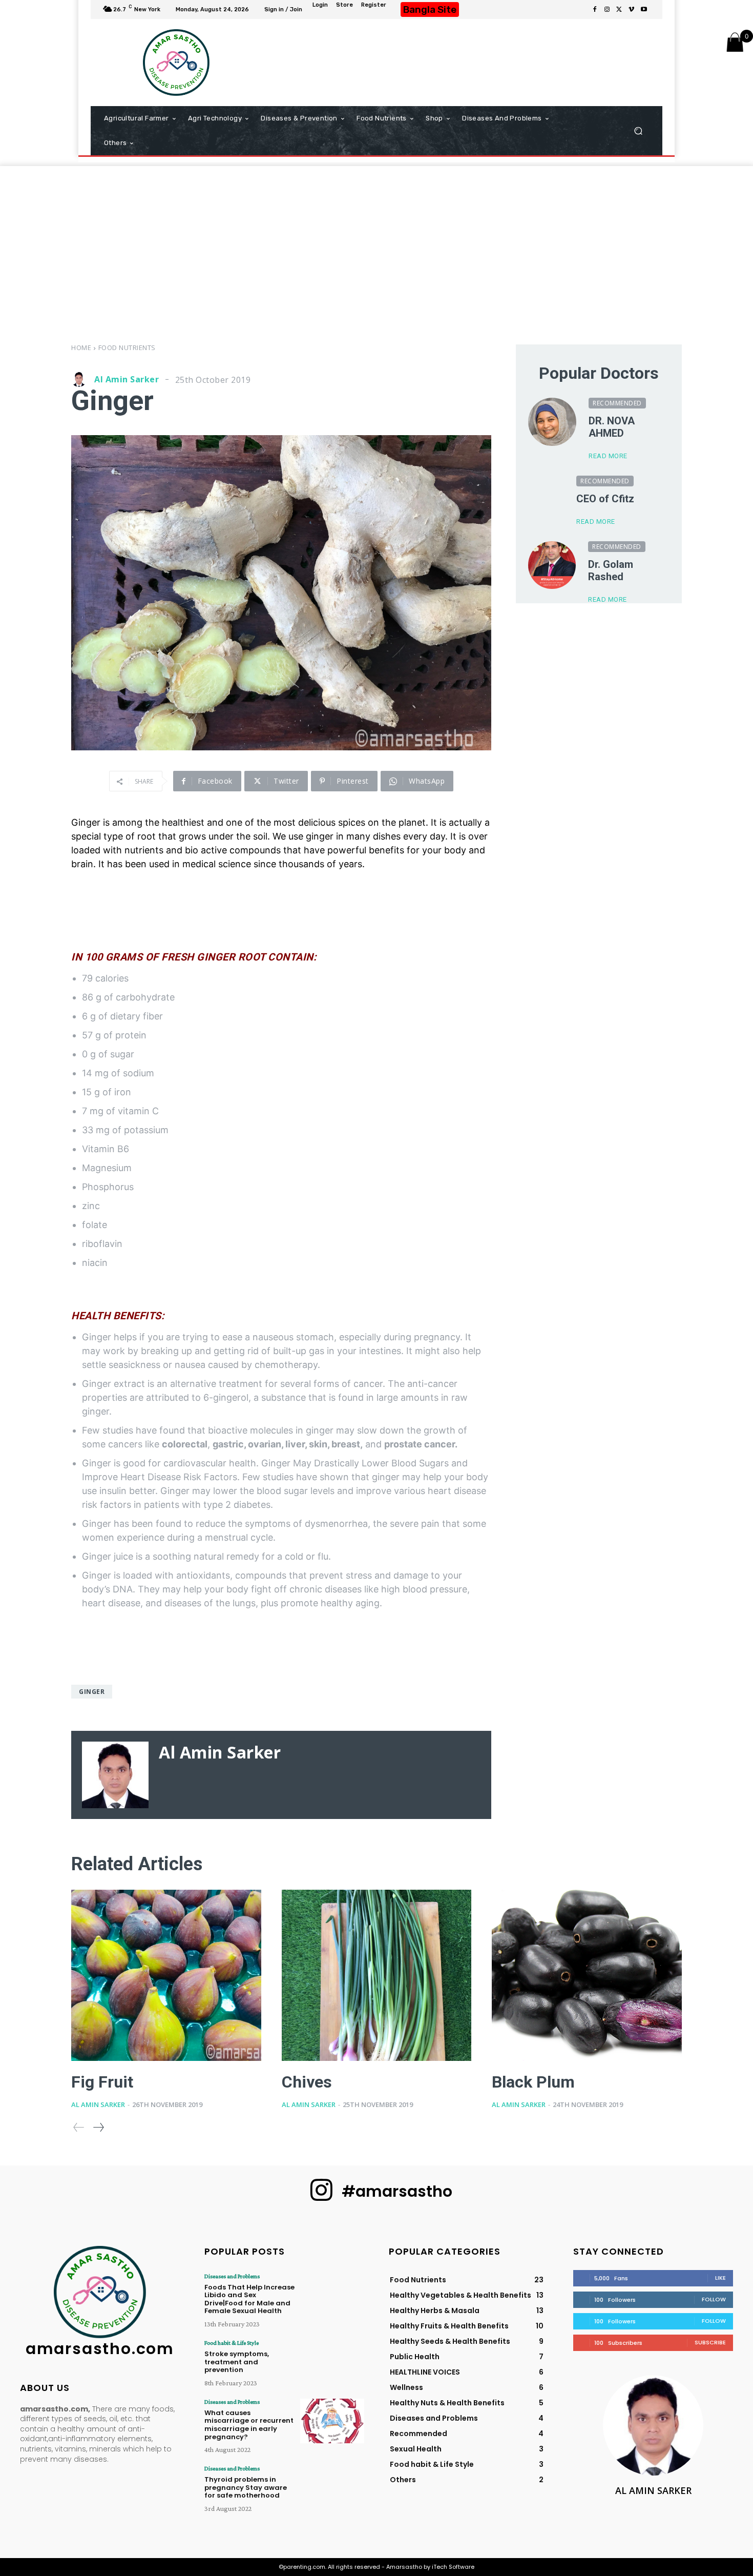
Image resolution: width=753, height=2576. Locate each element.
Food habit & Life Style (232, 2343)
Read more (608, 456)
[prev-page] (79, 2127)
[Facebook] (595, 10)
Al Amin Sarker (127, 379)
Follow (714, 2299)
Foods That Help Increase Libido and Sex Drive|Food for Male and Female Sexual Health (249, 2299)
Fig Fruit (102, 2082)
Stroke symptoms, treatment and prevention (237, 2362)
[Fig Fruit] (166, 1975)
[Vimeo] (632, 10)
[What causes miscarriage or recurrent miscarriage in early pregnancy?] (332, 2421)
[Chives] (377, 1975)
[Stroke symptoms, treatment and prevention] (332, 2362)
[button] (638, 131)
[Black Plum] (587, 1975)
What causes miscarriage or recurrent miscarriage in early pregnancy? (249, 2425)
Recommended (617, 403)
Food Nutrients (127, 347)
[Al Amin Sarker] (81, 379)
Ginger (92, 1692)
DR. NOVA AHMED (612, 427)
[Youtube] (644, 10)
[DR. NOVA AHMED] (552, 422)
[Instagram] (607, 10)
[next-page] (98, 2127)
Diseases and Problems (232, 2276)
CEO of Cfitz (605, 499)
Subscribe (710, 2342)
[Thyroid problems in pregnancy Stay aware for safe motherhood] (332, 2488)
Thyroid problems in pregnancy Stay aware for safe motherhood (246, 2487)
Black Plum (533, 2082)
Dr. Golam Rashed (611, 570)
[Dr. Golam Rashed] (552, 565)
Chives (307, 2082)
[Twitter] (619, 10)
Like (720, 2278)
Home (81, 347)
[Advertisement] (464, 63)
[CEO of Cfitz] (546, 494)
